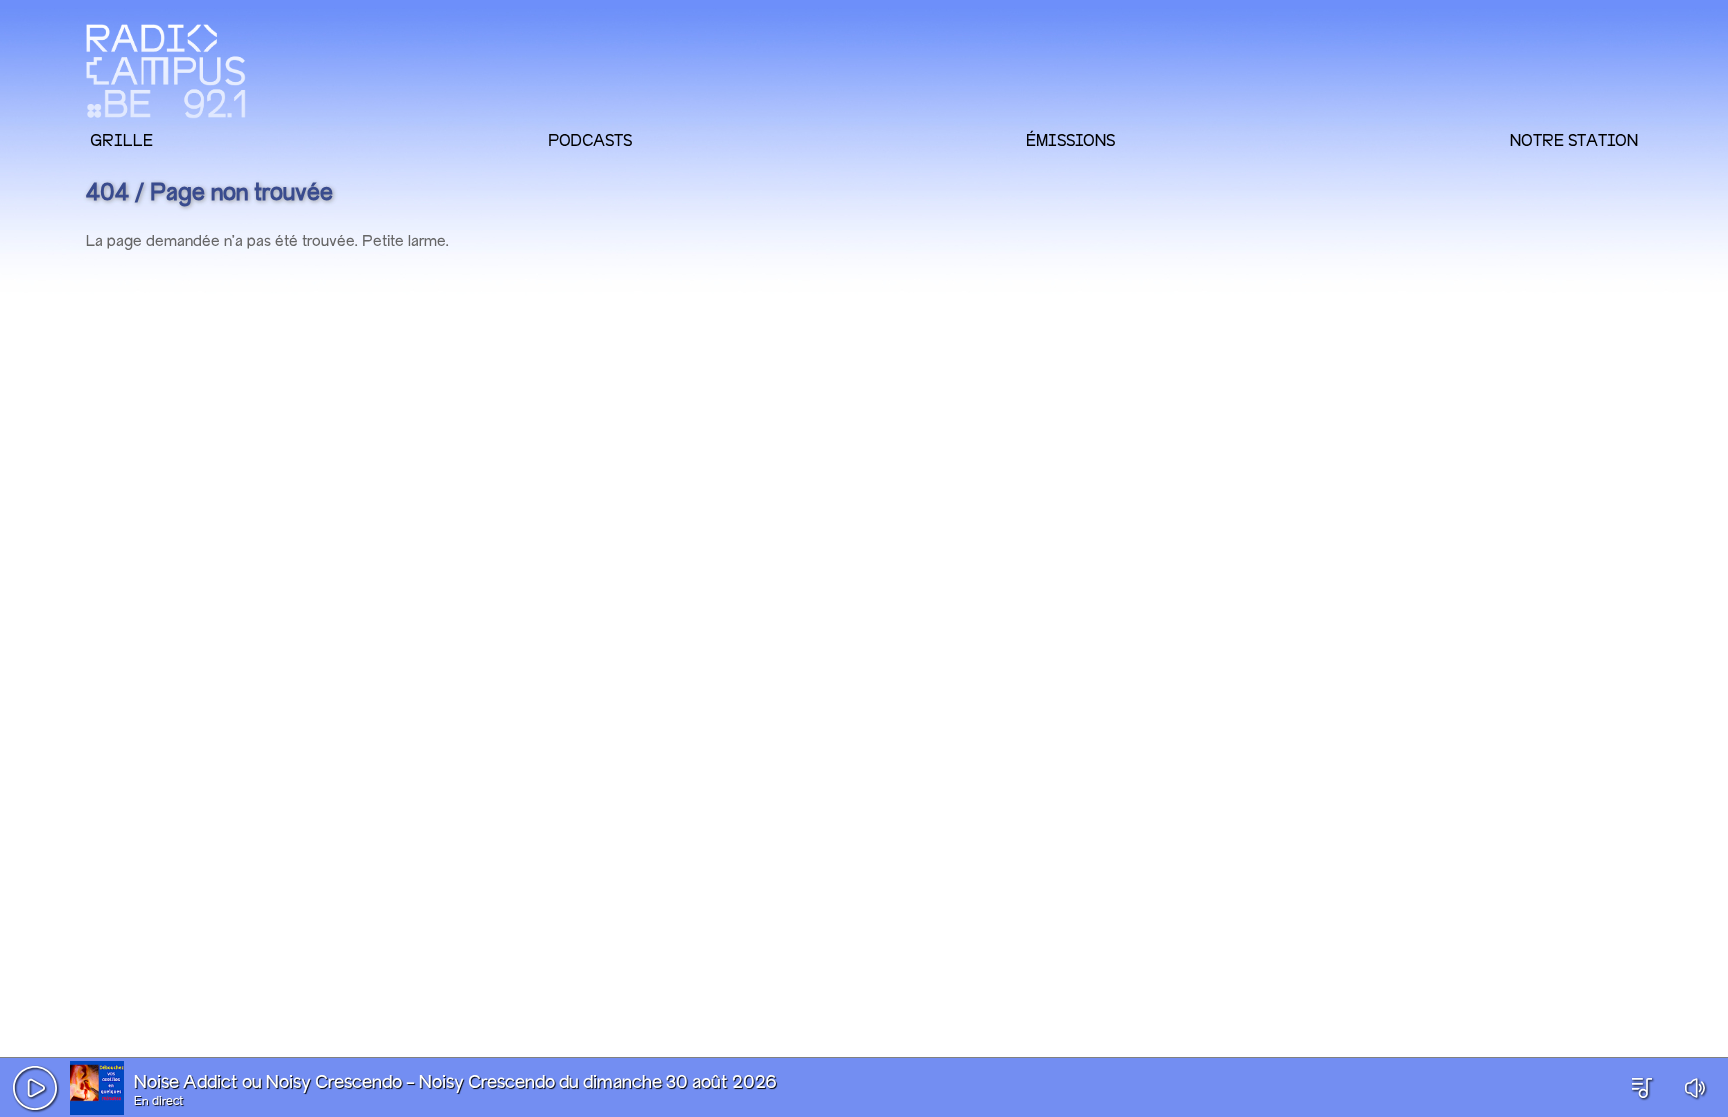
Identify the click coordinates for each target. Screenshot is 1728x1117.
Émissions (1070, 140)
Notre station (1574, 140)
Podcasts (590, 140)
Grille (121, 140)
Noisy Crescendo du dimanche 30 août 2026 (598, 1083)
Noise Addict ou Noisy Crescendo (268, 1083)
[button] (35, 1088)
